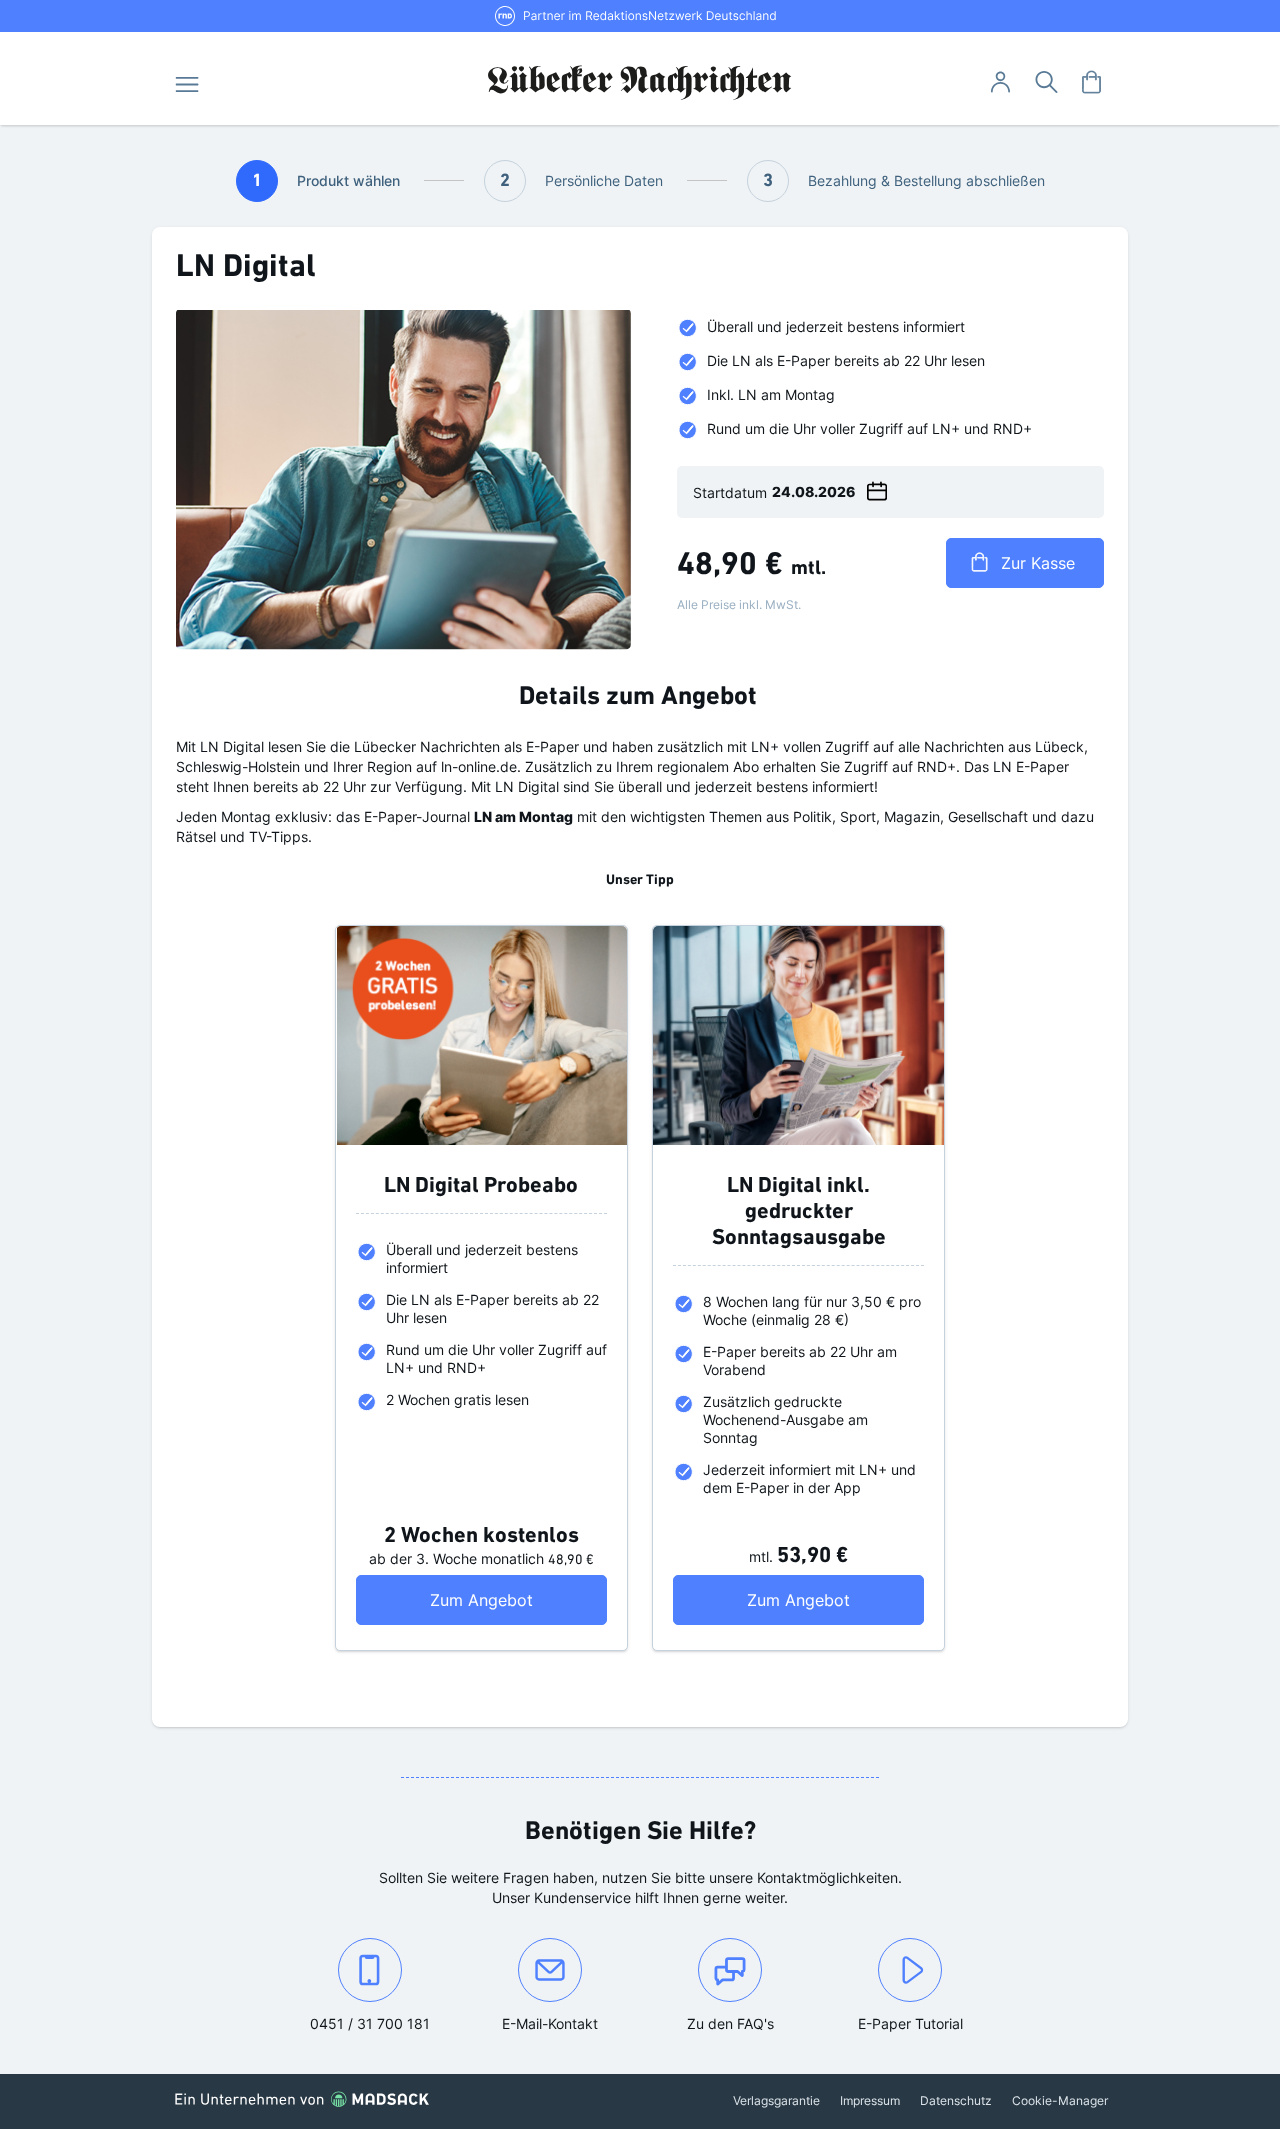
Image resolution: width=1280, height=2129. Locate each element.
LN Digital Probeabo (481, 1186)
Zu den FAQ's (730, 2023)
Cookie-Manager (1060, 2100)
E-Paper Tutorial (910, 2023)
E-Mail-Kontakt (570, 2023)
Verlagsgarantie (776, 2100)
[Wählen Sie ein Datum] (877, 488)
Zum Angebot (518, 1599)
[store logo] (640, 83)
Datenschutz (956, 2100)
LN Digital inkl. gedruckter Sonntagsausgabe (799, 1212)
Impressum (870, 2100)
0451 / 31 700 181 (384, 2023)
